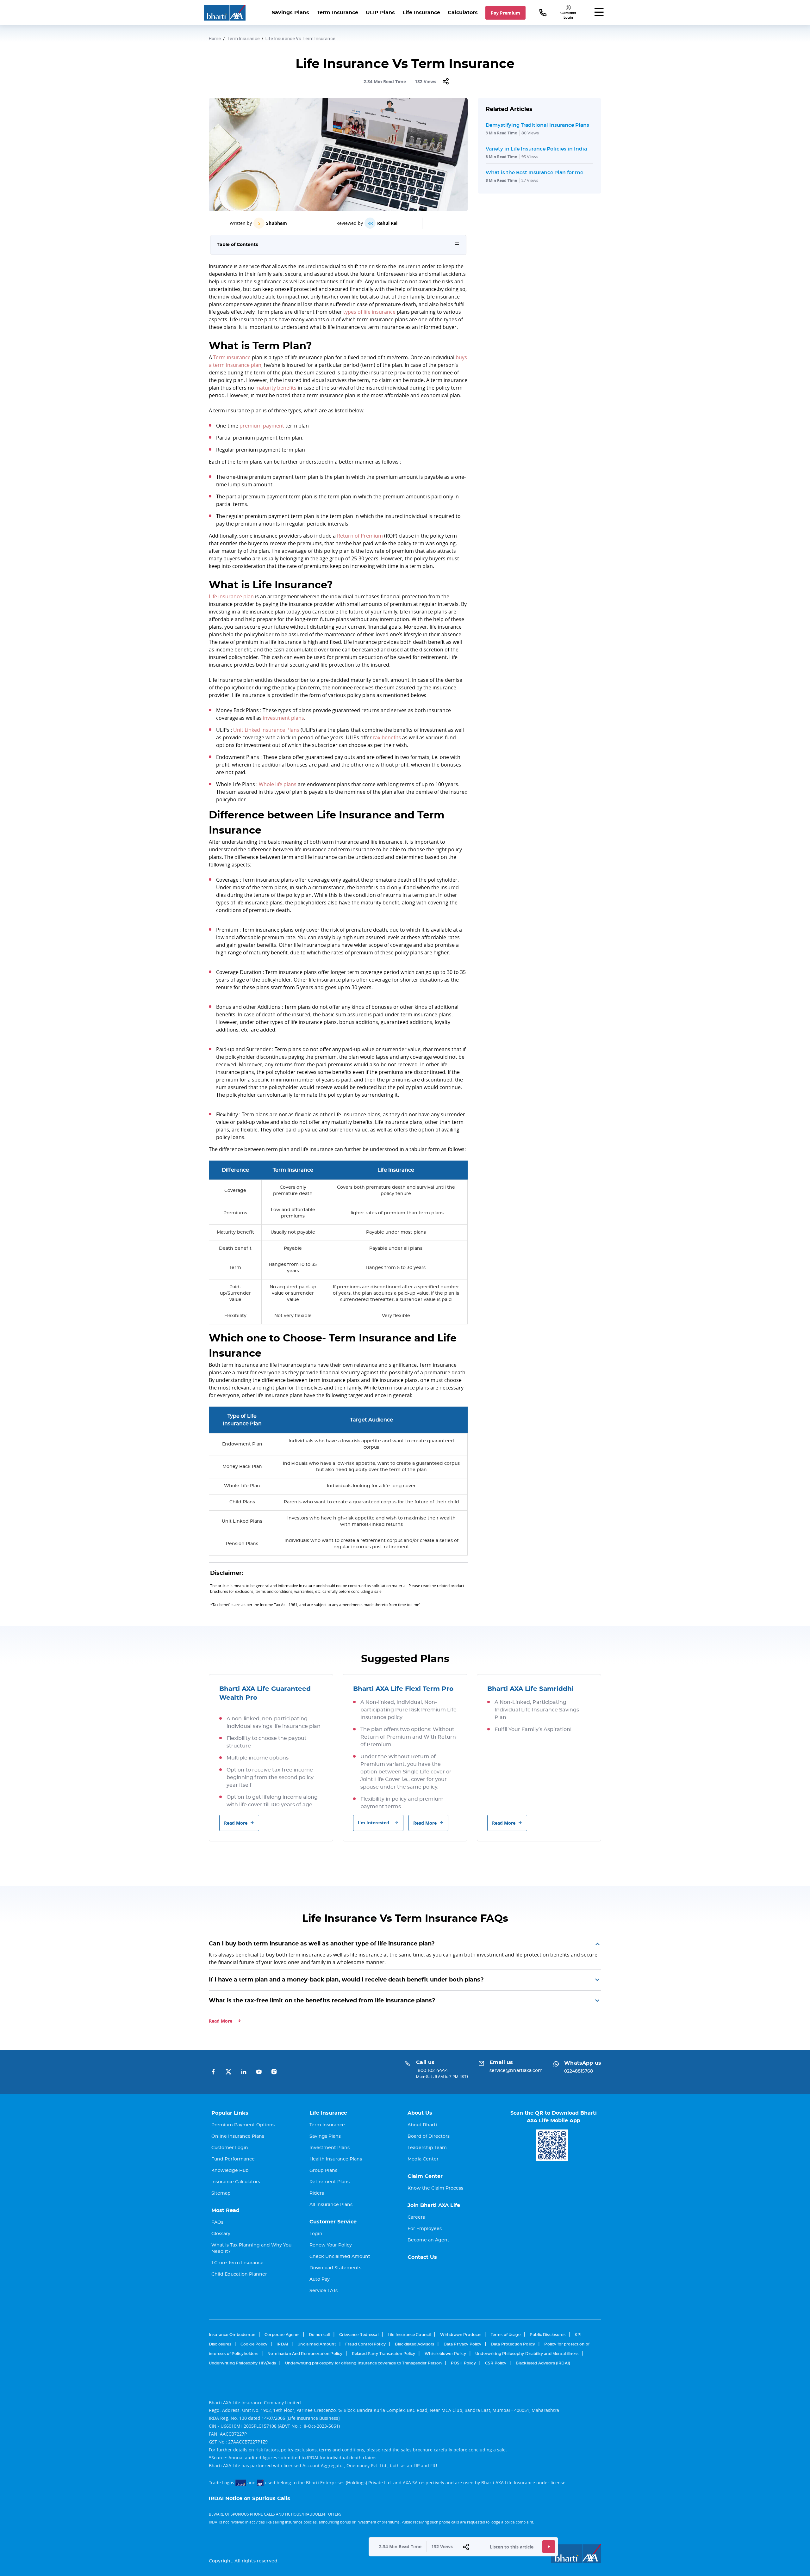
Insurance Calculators (236, 2182)
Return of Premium (360, 536)
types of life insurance (369, 312)
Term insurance (232, 357)
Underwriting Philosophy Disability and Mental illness (527, 2354)
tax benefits (387, 737)
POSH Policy (463, 2363)
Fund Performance (233, 2159)
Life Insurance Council (409, 2335)
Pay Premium (505, 13)
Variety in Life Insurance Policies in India (536, 149)
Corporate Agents (282, 2335)
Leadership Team (427, 2148)
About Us (420, 2113)
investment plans (283, 718)
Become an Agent (428, 2240)
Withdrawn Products (461, 2335)
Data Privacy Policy (463, 2344)
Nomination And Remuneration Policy (305, 2354)
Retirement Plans (330, 2182)
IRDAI (282, 2344)
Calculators (463, 13)
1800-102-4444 (432, 2071)
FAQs (217, 2222)
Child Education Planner (239, 2274)
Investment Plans (330, 2148)
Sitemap (221, 2193)
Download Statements (335, 2268)
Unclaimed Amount (317, 2344)
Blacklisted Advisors (414, 2344)
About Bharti (422, 2125)
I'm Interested (374, 1823)
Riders (317, 2193)
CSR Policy (496, 2363)
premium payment (262, 426)
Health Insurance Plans (336, 2159)
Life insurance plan (231, 596)
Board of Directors (429, 2136)
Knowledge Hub (230, 2171)
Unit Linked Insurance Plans (266, 730)
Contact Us (422, 2257)
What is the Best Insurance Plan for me (534, 172)
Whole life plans (278, 784)
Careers (416, 2217)
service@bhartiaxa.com (516, 2071)
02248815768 (579, 2071)
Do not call (319, 2335)
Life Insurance (421, 13)
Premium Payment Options (243, 2125)
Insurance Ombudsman (232, 2335)
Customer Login (230, 2148)
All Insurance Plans (331, 2205)
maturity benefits (276, 388)
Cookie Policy (254, 2344)
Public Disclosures (548, 2335)
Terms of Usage (506, 2335)
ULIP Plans (380, 13)
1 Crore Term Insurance (237, 2263)
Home (215, 39)
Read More (236, 1823)
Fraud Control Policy (365, 2344)
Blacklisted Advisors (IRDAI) (543, 2363)
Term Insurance (337, 13)
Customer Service (333, 2222)
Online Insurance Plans (238, 2136)
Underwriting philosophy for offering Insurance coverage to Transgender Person (363, 2363)
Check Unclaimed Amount (340, 2257)
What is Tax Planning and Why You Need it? (251, 2248)
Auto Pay (320, 2279)
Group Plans (323, 2171)
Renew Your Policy (331, 2245)
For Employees (425, 2229)
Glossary (221, 2234)
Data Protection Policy (513, 2344)
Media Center (423, 2159)
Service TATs (324, 2291)
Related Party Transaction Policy (384, 2354)
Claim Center (425, 2176)
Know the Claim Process (435, 2188)
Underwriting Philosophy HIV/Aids (242, 2363)
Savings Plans (290, 13)
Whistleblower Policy (445, 2354)
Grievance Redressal (359, 2335)
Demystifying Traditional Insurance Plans (537, 125)
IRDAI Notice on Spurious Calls (249, 2499)
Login (316, 2234)
